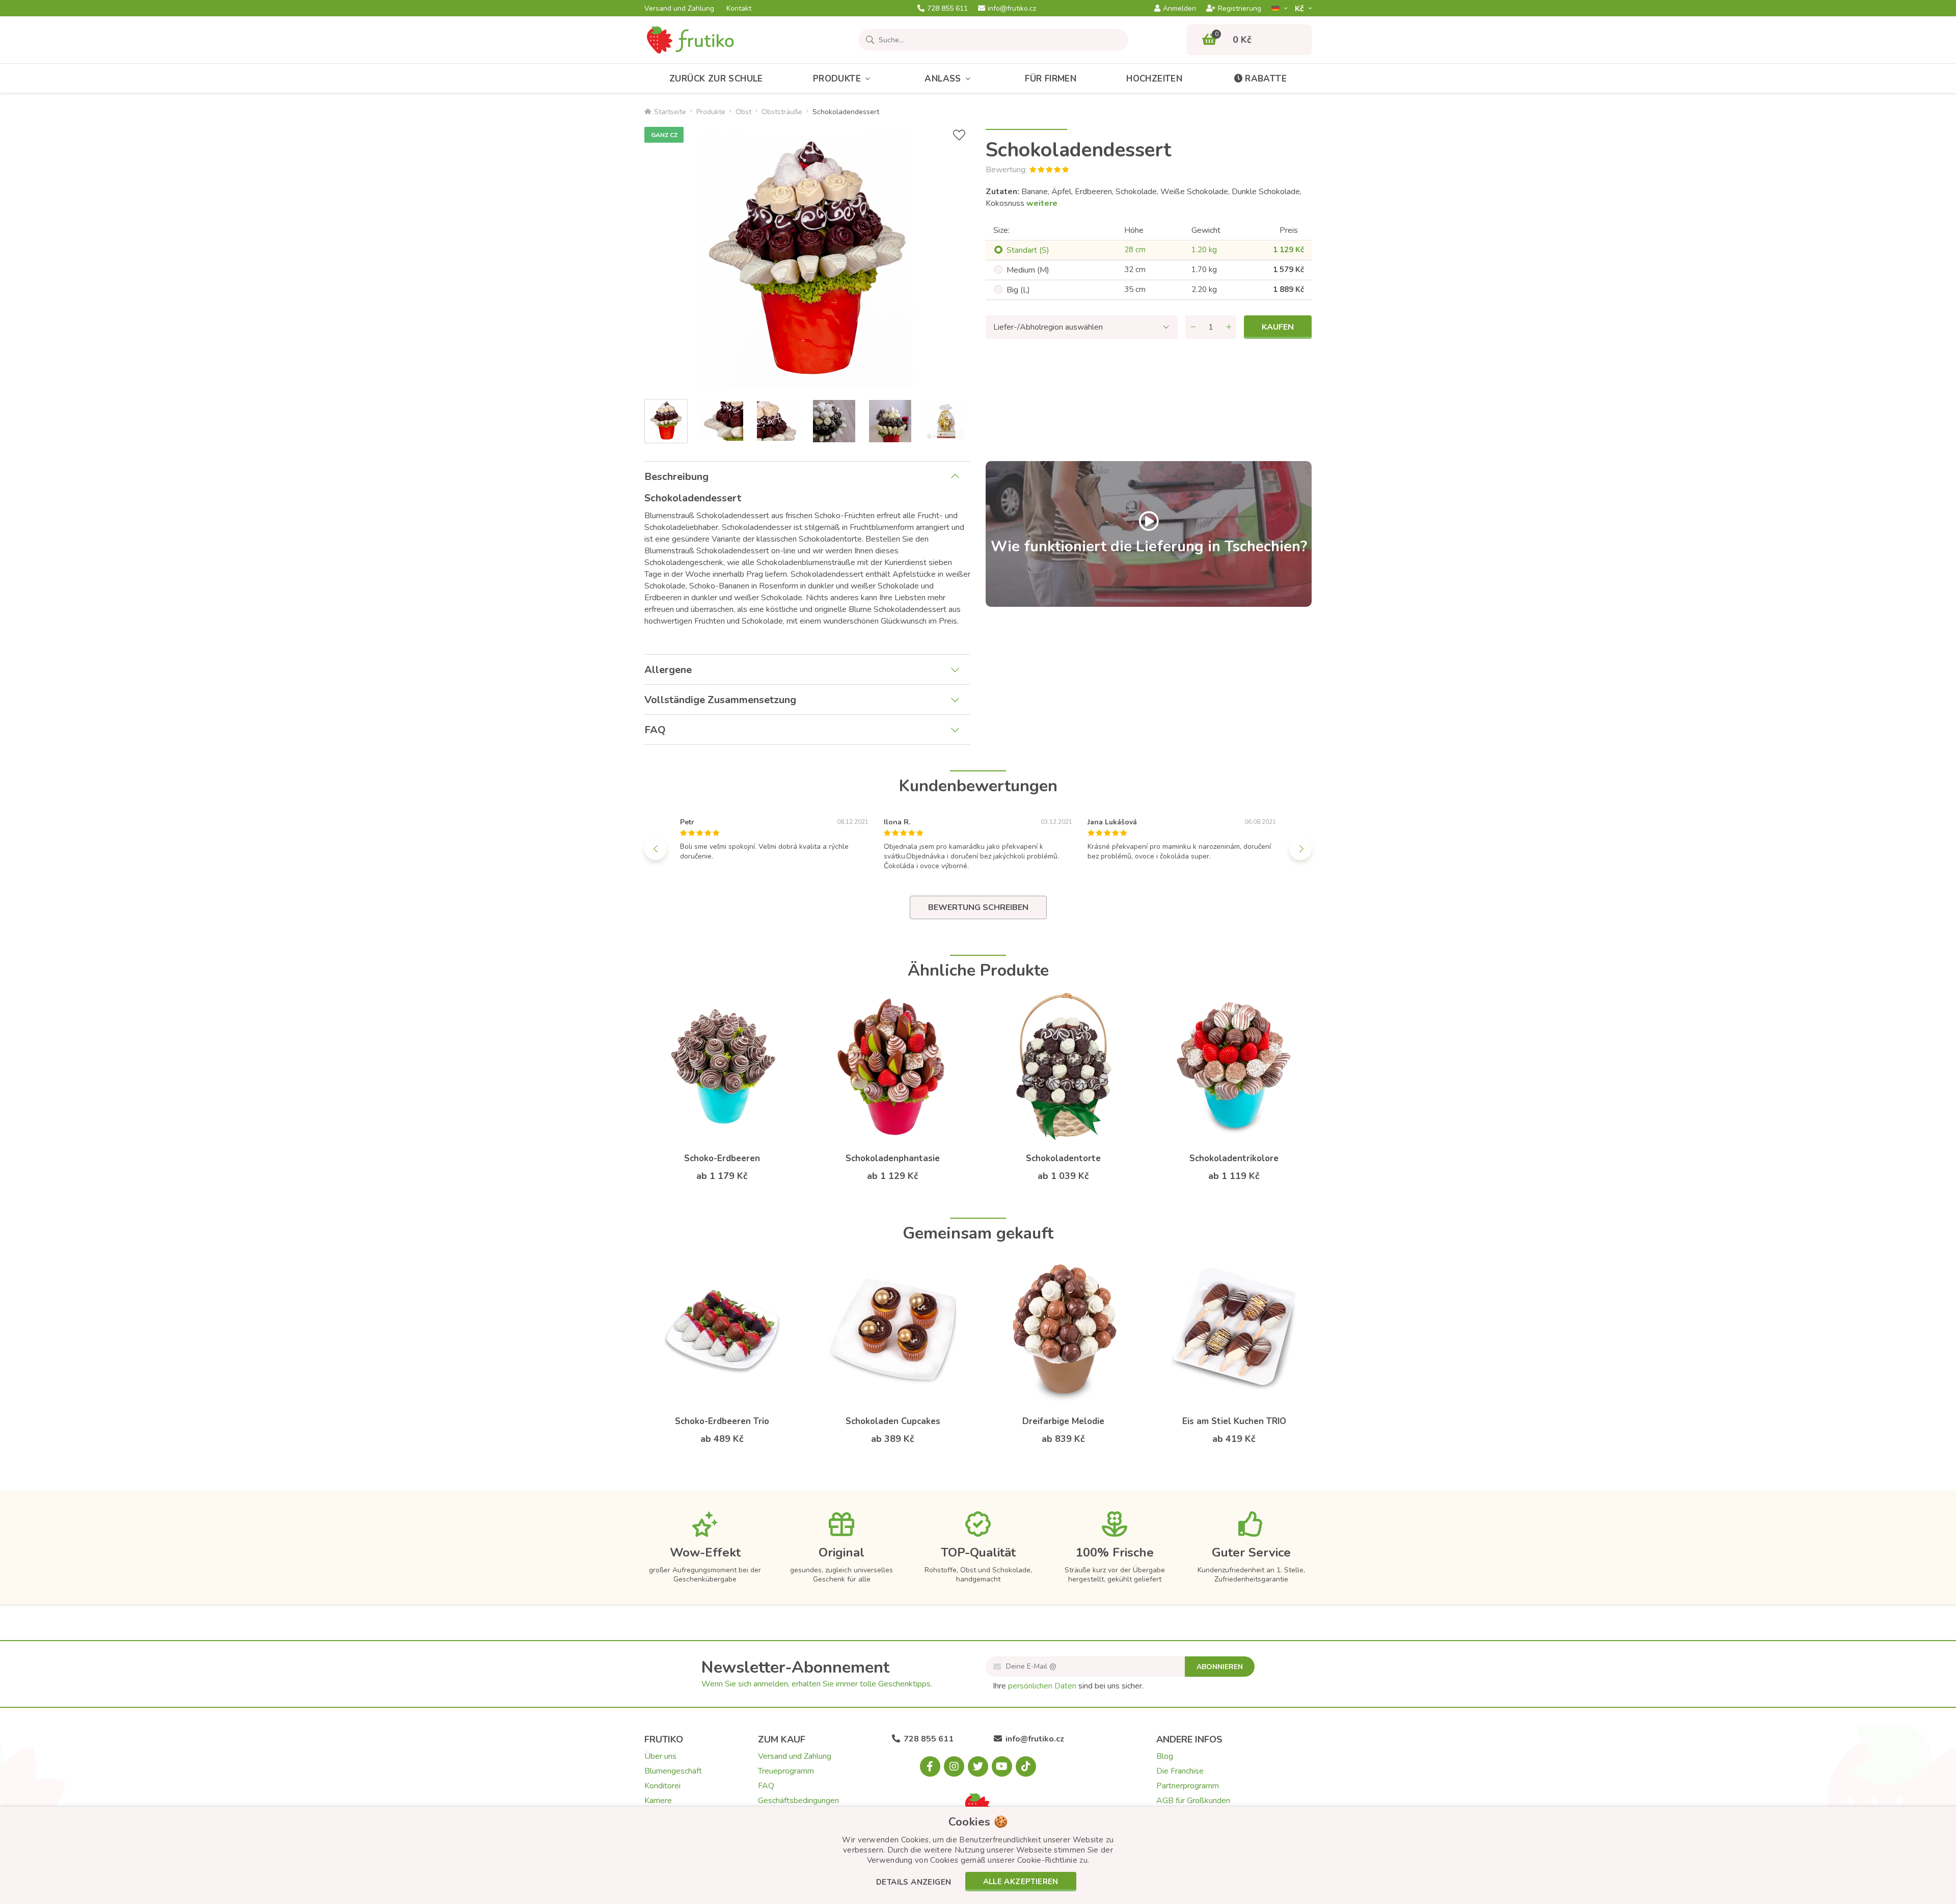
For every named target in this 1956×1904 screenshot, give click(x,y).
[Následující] (1300, 849)
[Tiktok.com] (1026, 1766)
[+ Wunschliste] (959, 135)
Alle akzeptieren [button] (1021, 1882)
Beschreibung (676, 477)
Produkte (837, 79)
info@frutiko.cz (1012, 9)
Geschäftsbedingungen (798, 1801)
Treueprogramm (786, 1771)
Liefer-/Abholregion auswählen (1048, 327)
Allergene (668, 670)
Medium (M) (1028, 270)
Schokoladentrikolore (1234, 1158)
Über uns (660, 1756)
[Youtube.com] (1002, 1766)
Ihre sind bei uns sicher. (1068, 1686)
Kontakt (739, 9)
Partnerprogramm (1188, 1786)
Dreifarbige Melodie (1063, 1421)
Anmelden (1179, 9)
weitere (1042, 203)
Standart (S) (1028, 250)
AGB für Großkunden (1193, 1801)
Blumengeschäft (673, 1771)
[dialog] (978, 1855)
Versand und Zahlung (679, 9)
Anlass (943, 79)
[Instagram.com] (954, 1766)
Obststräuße (782, 112)
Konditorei (662, 1786)
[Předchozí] (656, 849)
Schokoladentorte (1063, 1158)
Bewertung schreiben (978, 907)
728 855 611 (947, 9)
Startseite (670, 112)
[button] (914, 1883)
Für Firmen (1051, 79)
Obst (743, 112)
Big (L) (1018, 290)
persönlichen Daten (1042, 1686)
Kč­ (1300, 8)
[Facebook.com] (930, 1766)
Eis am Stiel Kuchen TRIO (1234, 1421)
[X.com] (978, 1766)
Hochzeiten (1154, 79)
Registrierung (1240, 9)
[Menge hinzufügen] (1229, 327)
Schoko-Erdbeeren (722, 1158)
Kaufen (1278, 327)
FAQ (655, 730)
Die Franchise (1180, 1771)
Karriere (658, 1801)
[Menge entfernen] (1193, 327)
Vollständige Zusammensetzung (720, 700)
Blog (1165, 1756)
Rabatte (1266, 79)
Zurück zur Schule (716, 79)
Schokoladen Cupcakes (893, 1421)
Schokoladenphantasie (893, 1158)
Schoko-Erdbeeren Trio (722, 1421)
